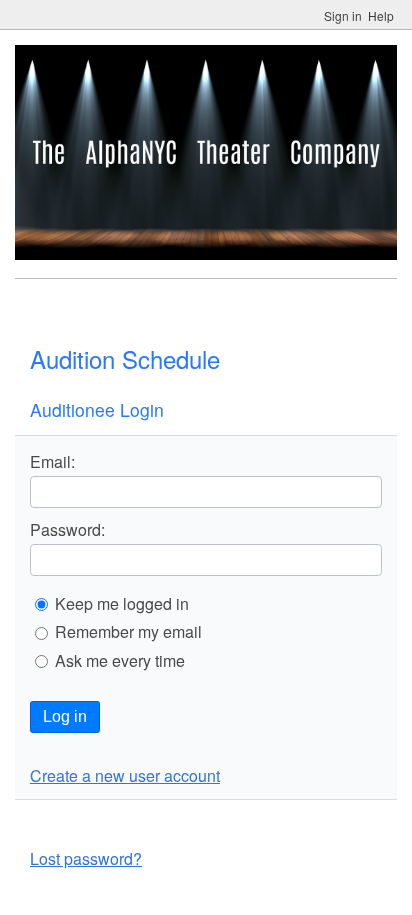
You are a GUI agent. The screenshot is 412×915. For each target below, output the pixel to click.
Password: (67, 530)
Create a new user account (125, 775)
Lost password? (86, 858)
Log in (65, 716)
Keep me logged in (122, 604)
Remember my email (128, 632)
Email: (52, 462)
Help (381, 15)
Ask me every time (120, 661)
